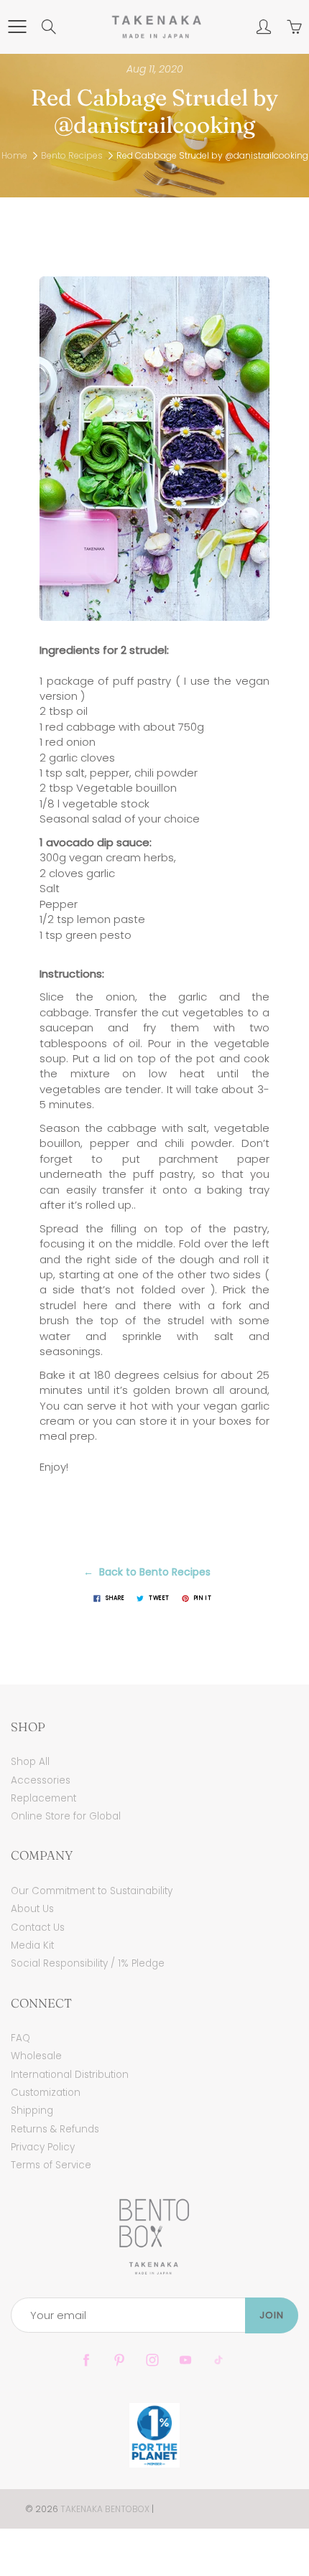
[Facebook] (86, 2360)
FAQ (20, 2038)
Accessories (41, 1780)
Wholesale (36, 2056)
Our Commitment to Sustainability (92, 1891)
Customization (46, 2093)
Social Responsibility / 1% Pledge (88, 1963)
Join (272, 2315)
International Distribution (70, 2075)
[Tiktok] (218, 2360)
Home (14, 155)
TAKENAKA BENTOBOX (105, 2509)
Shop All (30, 1762)
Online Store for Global (66, 1816)
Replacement (43, 1798)
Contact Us (38, 1928)
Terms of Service (51, 2165)
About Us (32, 1909)
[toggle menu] (17, 27)
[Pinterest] (119, 2360)
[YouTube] (185, 2360)
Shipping (32, 2111)
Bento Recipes (72, 155)
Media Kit (32, 1945)
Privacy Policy (43, 2147)
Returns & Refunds (55, 2129)
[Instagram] (152, 2360)
